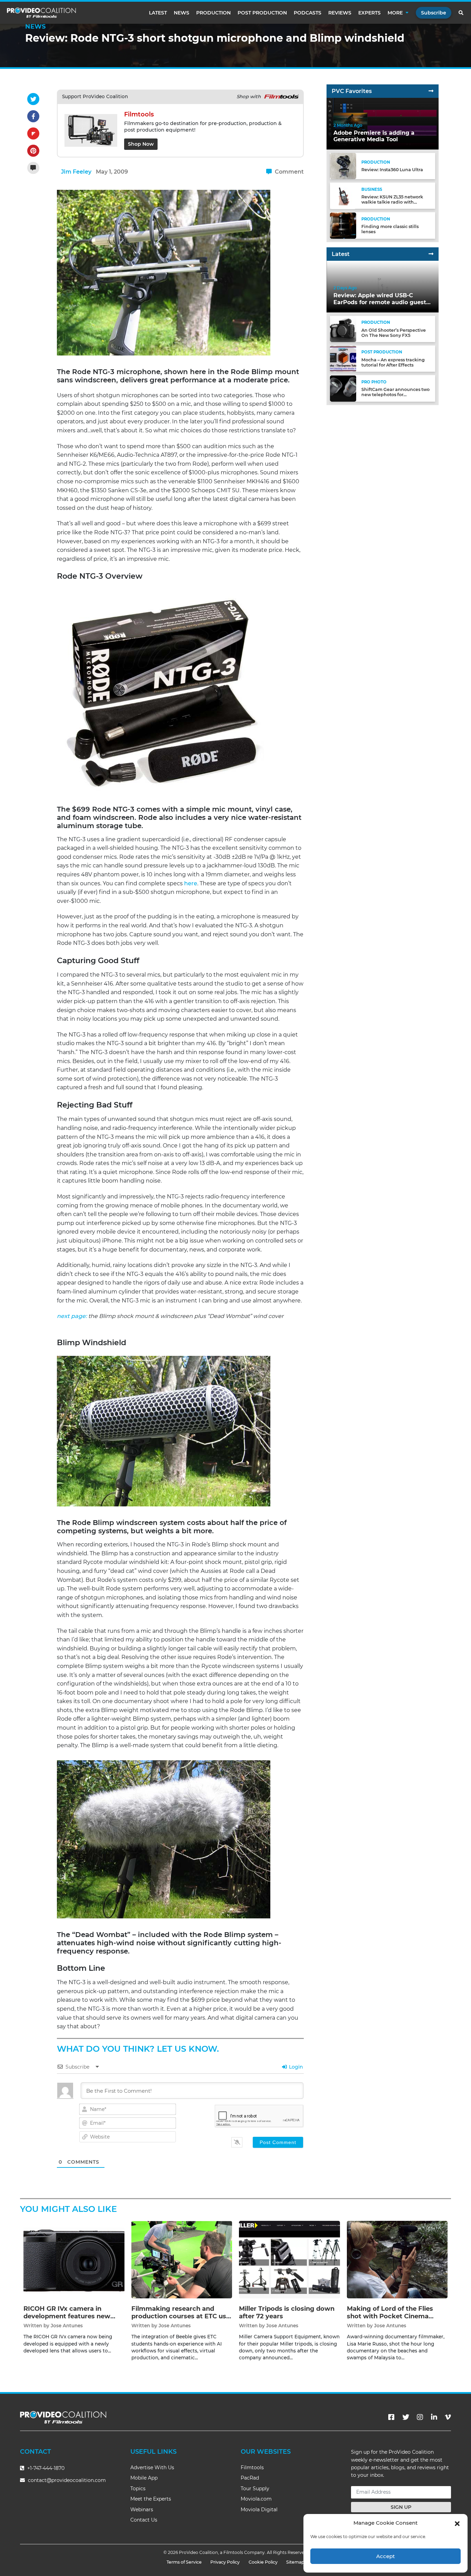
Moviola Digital (259, 2510)
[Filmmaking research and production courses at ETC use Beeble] (182, 2260)
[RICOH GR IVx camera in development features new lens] (74, 2260)
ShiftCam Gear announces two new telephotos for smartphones (395, 395)
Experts (369, 13)
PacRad (250, 2478)
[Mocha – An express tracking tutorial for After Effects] (343, 358)
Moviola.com (256, 2499)
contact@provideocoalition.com (67, 2480)
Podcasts (308, 13)
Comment (289, 172)
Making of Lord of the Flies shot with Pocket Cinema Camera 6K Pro (390, 2316)
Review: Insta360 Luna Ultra (392, 170)
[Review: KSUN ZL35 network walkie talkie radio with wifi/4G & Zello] (343, 195)
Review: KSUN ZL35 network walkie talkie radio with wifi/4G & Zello (392, 202)
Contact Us (144, 2520)
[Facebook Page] (391, 2417)
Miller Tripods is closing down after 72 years (287, 2312)
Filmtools (252, 2467)
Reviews (340, 13)
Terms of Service (184, 2562)
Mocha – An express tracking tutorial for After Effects (393, 362)
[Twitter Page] (406, 2417)
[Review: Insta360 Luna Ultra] (343, 166)
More (395, 13)
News (182, 13)
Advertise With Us (152, 2467)
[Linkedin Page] (434, 2417)
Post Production (262, 13)
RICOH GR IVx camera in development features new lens (67, 2316)
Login (295, 2067)
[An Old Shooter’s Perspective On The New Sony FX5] (343, 329)
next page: (72, 1316)
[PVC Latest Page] (431, 254)
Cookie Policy (263, 2562)
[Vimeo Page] (448, 2417)
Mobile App (144, 2478)
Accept (385, 2556)
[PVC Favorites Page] (431, 91)
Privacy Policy (225, 2562)
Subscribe (434, 13)
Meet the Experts (151, 2499)
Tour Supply (255, 2489)
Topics (138, 2489)
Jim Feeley (76, 172)
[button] (457, 2523)
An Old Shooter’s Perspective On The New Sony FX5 (394, 333)
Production (213, 13)
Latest (158, 13)
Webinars (142, 2510)
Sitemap (295, 2562)
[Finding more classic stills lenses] (343, 225)
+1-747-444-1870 (45, 2468)
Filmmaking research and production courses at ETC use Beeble (181, 2316)
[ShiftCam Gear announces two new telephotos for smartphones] (343, 388)
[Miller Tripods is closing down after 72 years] (289, 2260)
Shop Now (141, 144)
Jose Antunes (67, 2326)
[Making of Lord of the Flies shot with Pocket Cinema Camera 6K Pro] (397, 2260)
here (191, 883)
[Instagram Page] (420, 2417)
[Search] (461, 13)
